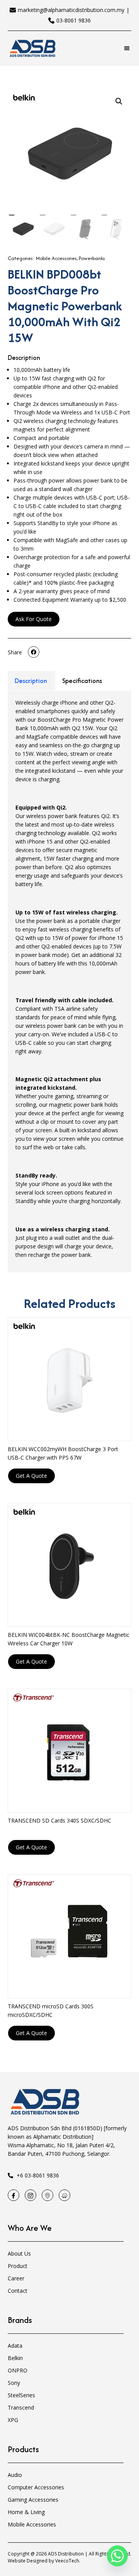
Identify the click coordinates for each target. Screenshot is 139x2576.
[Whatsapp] (117, 2556)
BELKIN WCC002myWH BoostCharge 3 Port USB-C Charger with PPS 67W (63, 1453)
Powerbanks (92, 258)
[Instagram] (31, 2195)
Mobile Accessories (56, 258)
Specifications (82, 681)
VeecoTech (67, 2561)
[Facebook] (14, 2195)
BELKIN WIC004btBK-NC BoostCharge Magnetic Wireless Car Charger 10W (69, 1639)
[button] (127, 49)
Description (31, 681)
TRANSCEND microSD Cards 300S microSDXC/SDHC (51, 2010)
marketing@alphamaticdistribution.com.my (71, 10)
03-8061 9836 (74, 20)
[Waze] (64, 2195)
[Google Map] (47, 2195)
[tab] (31, 681)
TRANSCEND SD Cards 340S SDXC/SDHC (59, 1820)
